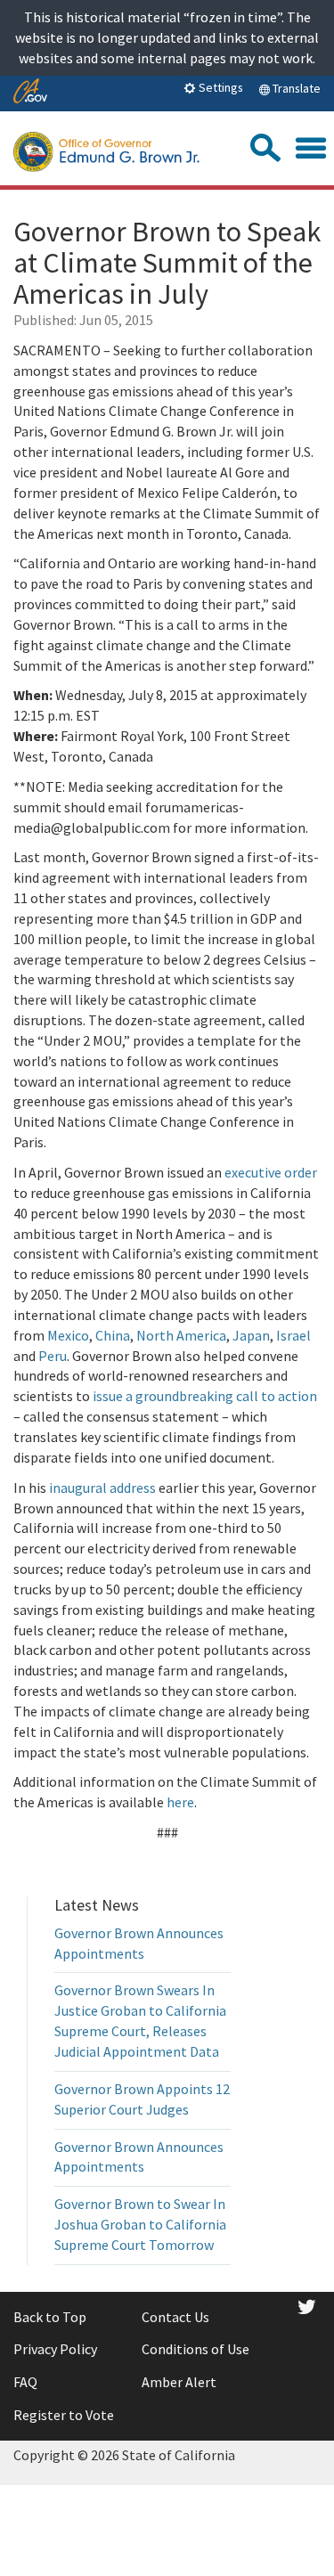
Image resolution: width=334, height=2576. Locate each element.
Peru (53, 1356)
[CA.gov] (30, 92)
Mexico (68, 1335)
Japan (251, 1335)
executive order (271, 1172)
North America (181, 1335)
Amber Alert (179, 2382)
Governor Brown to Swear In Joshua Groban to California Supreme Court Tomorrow (140, 2224)
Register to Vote (64, 2415)
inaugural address (102, 1488)
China (113, 1335)
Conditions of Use (196, 2349)
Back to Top (50, 2317)
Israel (293, 1335)
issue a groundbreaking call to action (205, 1396)
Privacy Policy (55, 2349)
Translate (295, 88)
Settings (220, 87)
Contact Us (175, 2317)
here (180, 1802)
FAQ (25, 2382)
